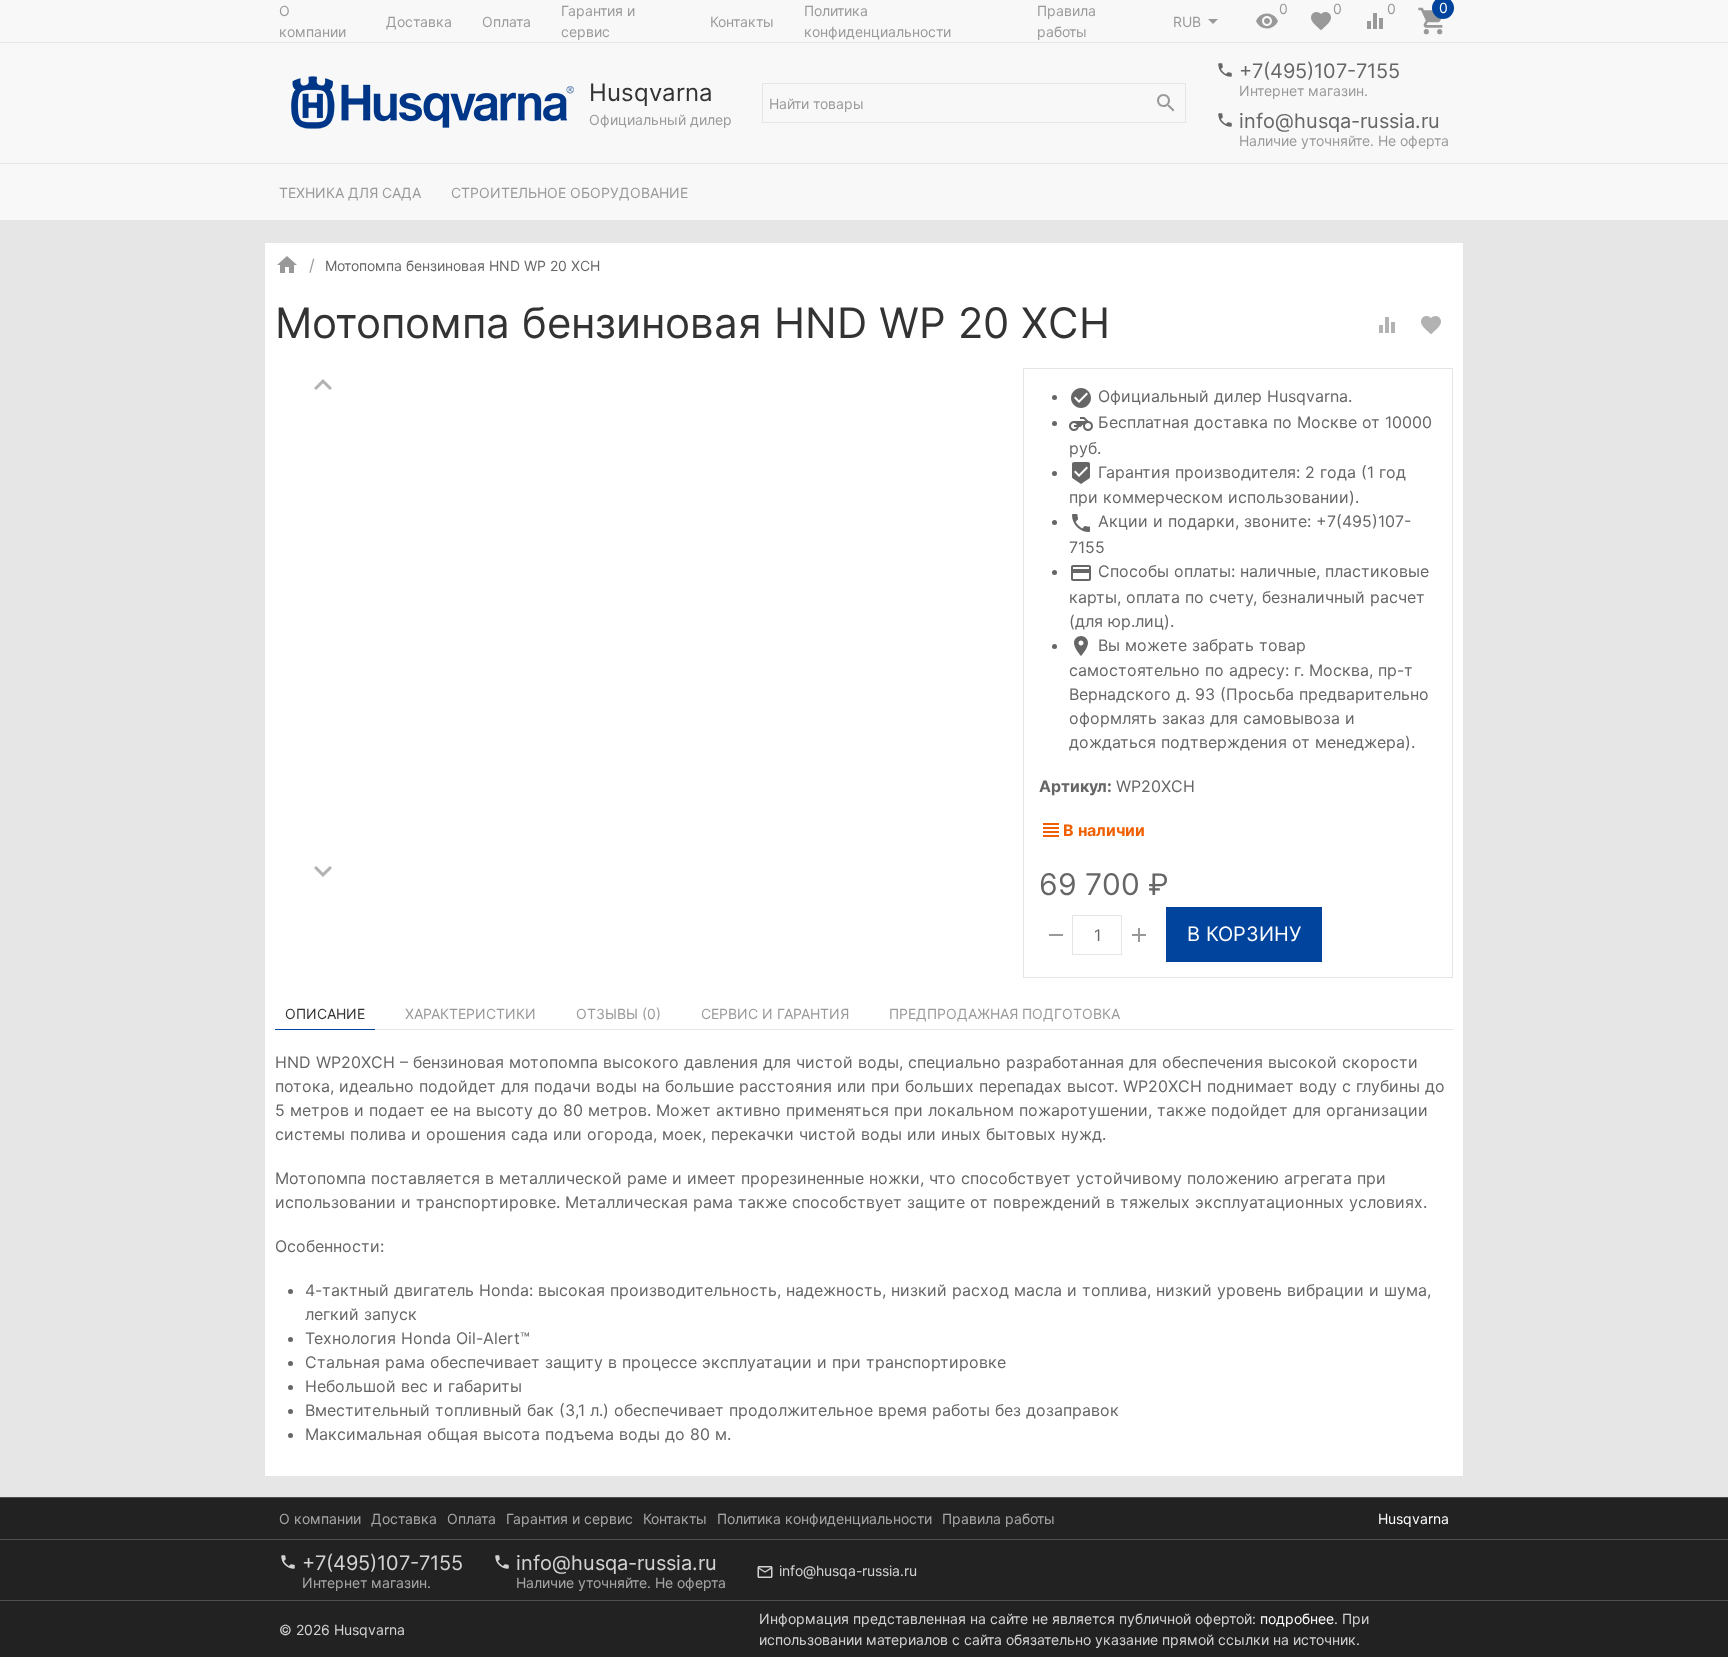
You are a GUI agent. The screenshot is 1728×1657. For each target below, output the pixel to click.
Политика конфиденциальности (877, 21)
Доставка (419, 21)
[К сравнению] (1387, 325)
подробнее (1297, 1618)
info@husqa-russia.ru (1339, 121)
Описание (325, 1013)
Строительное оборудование (569, 192)
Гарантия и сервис (598, 21)
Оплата (506, 21)
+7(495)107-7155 (1319, 71)
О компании (312, 21)
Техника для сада (350, 192)
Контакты (742, 21)
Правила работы (1066, 21)
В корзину (1244, 934)
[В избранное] (1431, 325)
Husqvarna (1413, 1518)
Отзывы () (618, 1013)
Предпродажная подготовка (1004, 1013)
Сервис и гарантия (775, 1013)
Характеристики (470, 1013)
